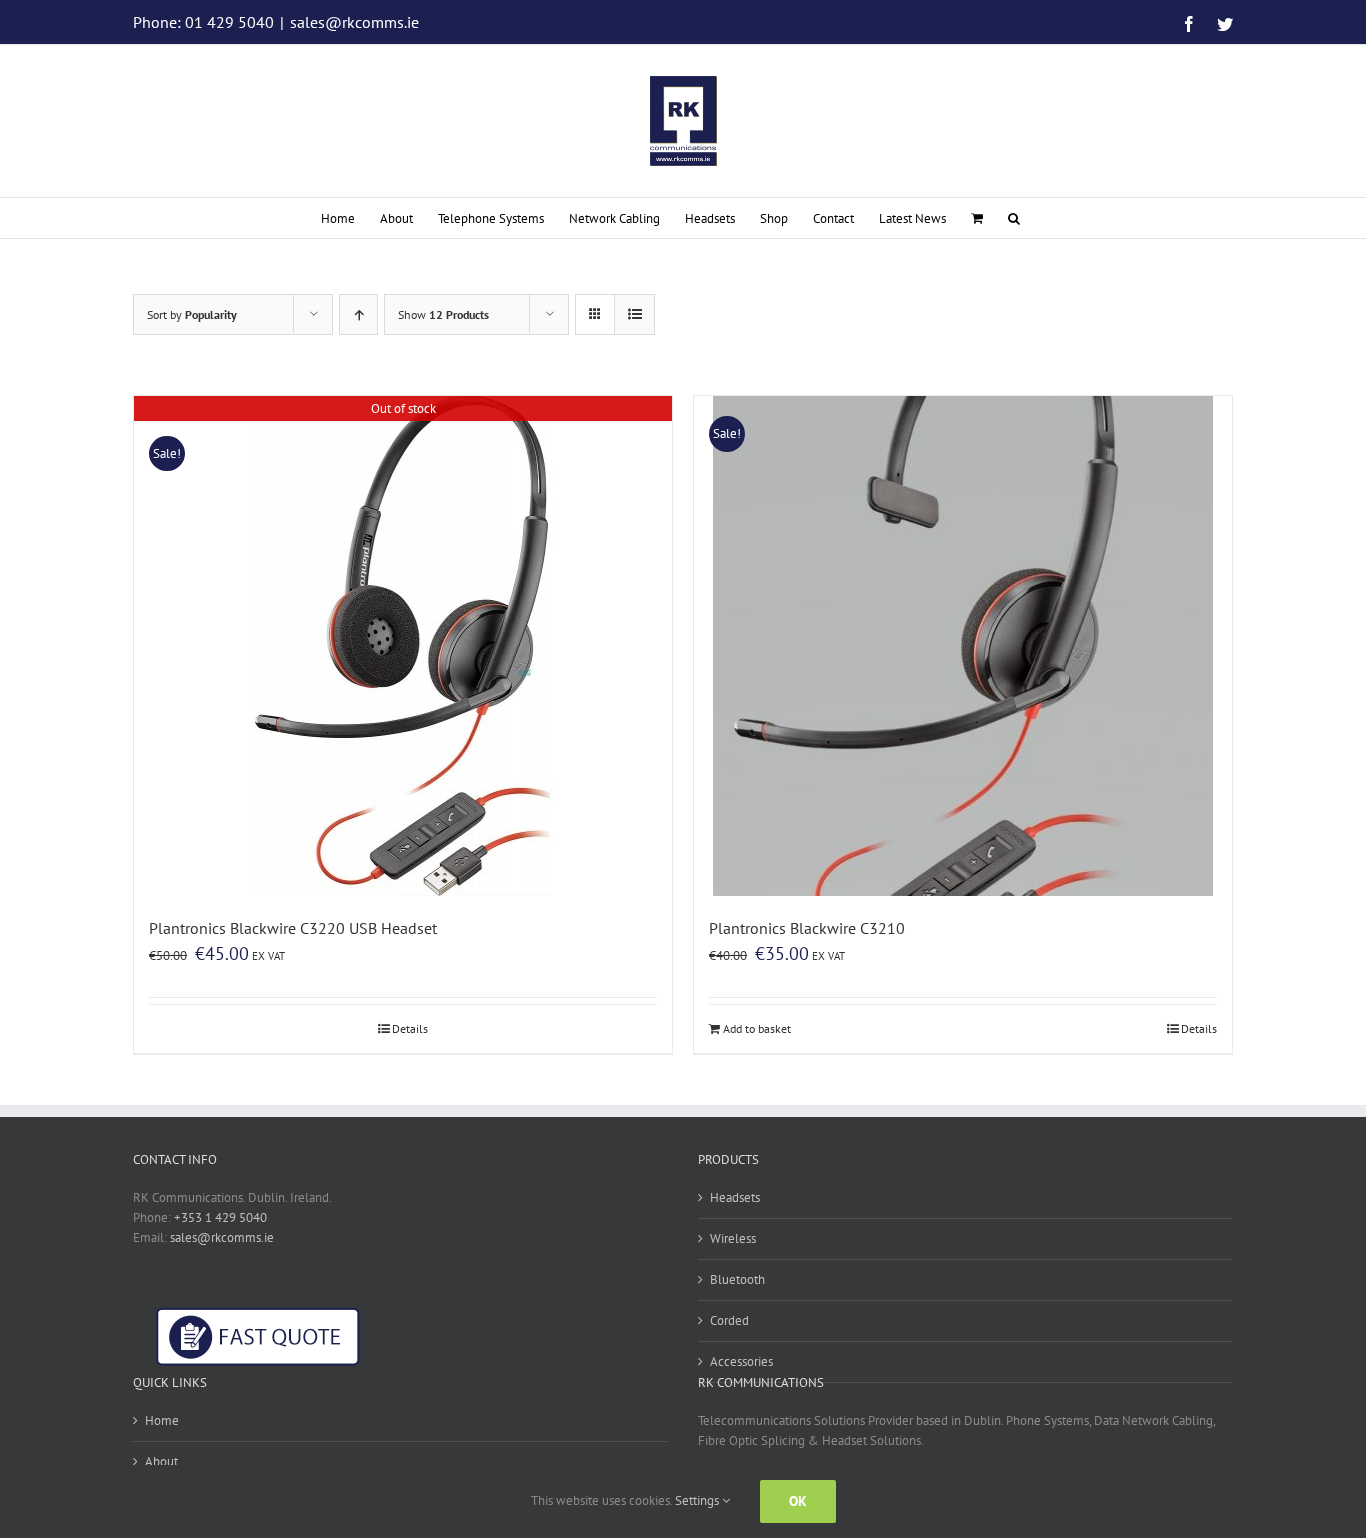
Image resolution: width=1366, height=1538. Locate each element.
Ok (798, 1501)
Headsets (735, 1197)
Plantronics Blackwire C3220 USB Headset (293, 928)
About (161, 1461)
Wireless (733, 1238)
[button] (1014, 218)
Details (410, 1028)
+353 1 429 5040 (220, 1217)
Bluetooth (737, 1279)
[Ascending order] (358, 314)
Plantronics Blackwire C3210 (807, 928)
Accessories (741, 1361)
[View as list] (634, 314)
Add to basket (757, 1028)
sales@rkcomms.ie (354, 22)
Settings (698, 1500)
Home (162, 1420)
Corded (729, 1320)
